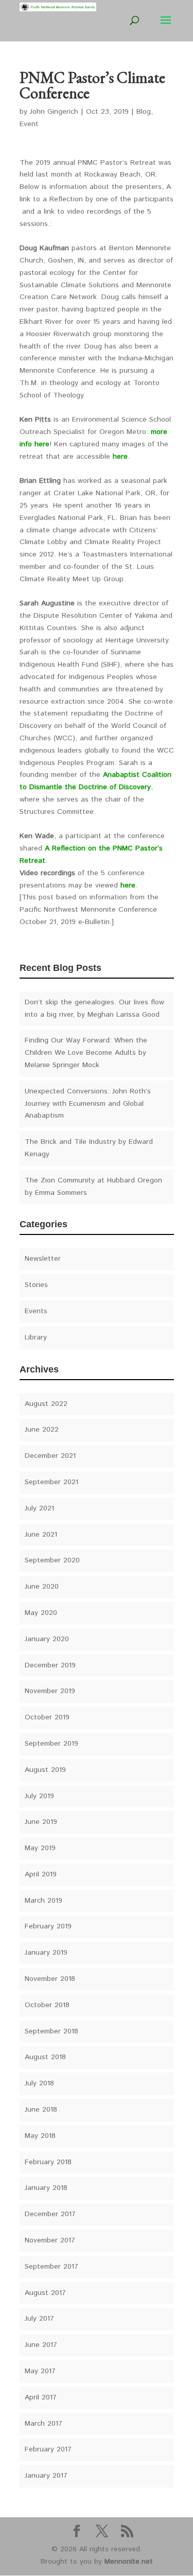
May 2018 (40, 2136)
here (120, 457)
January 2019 (46, 1953)
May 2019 (40, 1848)
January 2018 (46, 2188)
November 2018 (50, 1979)
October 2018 (47, 2005)
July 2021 (39, 1508)
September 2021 (51, 1482)
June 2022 (42, 1430)
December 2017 (50, 2214)
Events (36, 1311)
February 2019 (48, 1926)
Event (29, 124)
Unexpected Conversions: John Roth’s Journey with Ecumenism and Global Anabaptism (88, 1104)
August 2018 (45, 2057)
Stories (36, 1285)
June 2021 (41, 1535)
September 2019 (51, 1744)
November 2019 (50, 1691)
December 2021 (50, 1456)
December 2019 (50, 1665)
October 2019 (47, 1717)
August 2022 (46, 1404)
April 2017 (41, 2397)
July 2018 (39, 2083)
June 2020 (42, 1587)
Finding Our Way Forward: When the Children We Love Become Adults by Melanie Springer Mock (86, 1053)
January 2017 (46, 2476)
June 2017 (41, 2345)
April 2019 (41, 1874)
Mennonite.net (129, 2562)
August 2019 (45, 1770)
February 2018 (48, 2162)
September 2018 (51, 2031)
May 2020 (41, 1613)
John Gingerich (54, 112)
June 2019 (41, 1822)
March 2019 (43, 1901)
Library (36, 1337)
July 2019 (39, 1796)
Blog (144, 112)
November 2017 (50, 2240)
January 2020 (47, 1639)
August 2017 (45, 2293)
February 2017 (48, 2449)
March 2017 (43, 2424)
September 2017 (51, 2267)
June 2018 (41, 2110)
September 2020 (52, 1560)
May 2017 (40, 2371)
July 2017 (39, 2319)
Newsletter (43, 1259)
